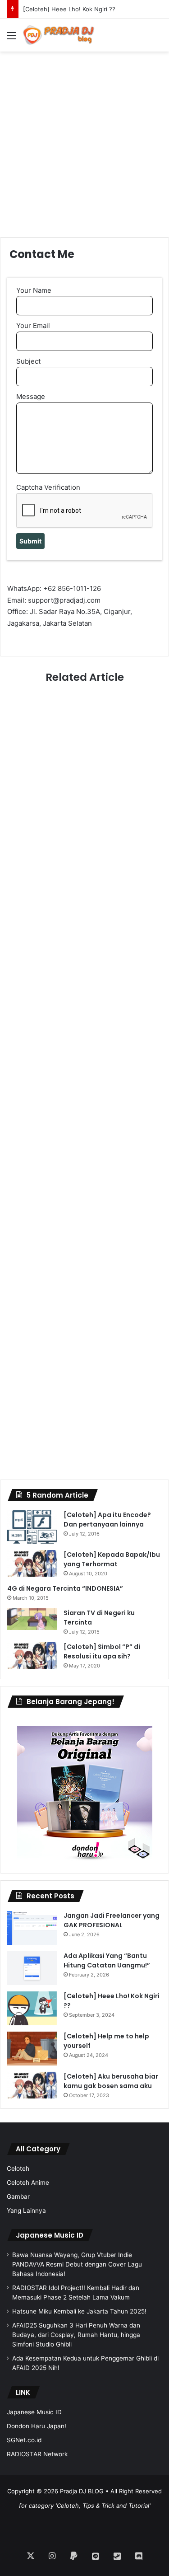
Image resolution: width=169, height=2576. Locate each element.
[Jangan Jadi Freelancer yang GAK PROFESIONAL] (32, 1928)
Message (31, 396)
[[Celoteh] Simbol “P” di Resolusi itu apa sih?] (32, 1656)
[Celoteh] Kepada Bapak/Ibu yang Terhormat (112, 1559)
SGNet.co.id (24, 2440)
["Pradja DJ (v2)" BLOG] (59, 35)
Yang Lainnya (26, 2211)
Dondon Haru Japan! (37, 2426)
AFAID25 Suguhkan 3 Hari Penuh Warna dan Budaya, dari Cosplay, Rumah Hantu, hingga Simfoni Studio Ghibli (76, 2335)
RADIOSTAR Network (37, 2454)
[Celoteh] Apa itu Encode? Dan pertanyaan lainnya (107, 1520)
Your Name (34, 290)
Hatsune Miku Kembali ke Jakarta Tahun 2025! (79, 2311)
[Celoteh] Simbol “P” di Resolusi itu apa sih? (102, 1651)
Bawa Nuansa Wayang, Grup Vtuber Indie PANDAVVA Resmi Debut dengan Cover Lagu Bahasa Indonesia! (77, 2264)
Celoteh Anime (28, 2183)
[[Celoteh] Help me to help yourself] (32, 2049)
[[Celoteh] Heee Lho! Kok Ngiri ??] (32, 2008)
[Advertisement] (84, 136)
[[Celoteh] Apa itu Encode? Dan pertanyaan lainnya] (32, 1527)
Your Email (33, 326)
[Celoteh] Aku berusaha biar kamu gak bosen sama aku (111, 2081)
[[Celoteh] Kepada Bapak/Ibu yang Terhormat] (32, 1564)
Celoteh (18, 2169)
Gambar (18, 2197)
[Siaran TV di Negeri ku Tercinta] (32, 1619)
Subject (28, 361)
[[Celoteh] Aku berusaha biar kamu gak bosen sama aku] (32, 2085)
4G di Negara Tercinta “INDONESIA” (65, 1588)
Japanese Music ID (50, 2235)
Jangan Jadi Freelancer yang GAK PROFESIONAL (112, 1920)
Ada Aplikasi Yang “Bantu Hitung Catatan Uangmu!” (107, 1960)
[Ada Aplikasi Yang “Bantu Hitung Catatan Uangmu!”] (32, 1968)
